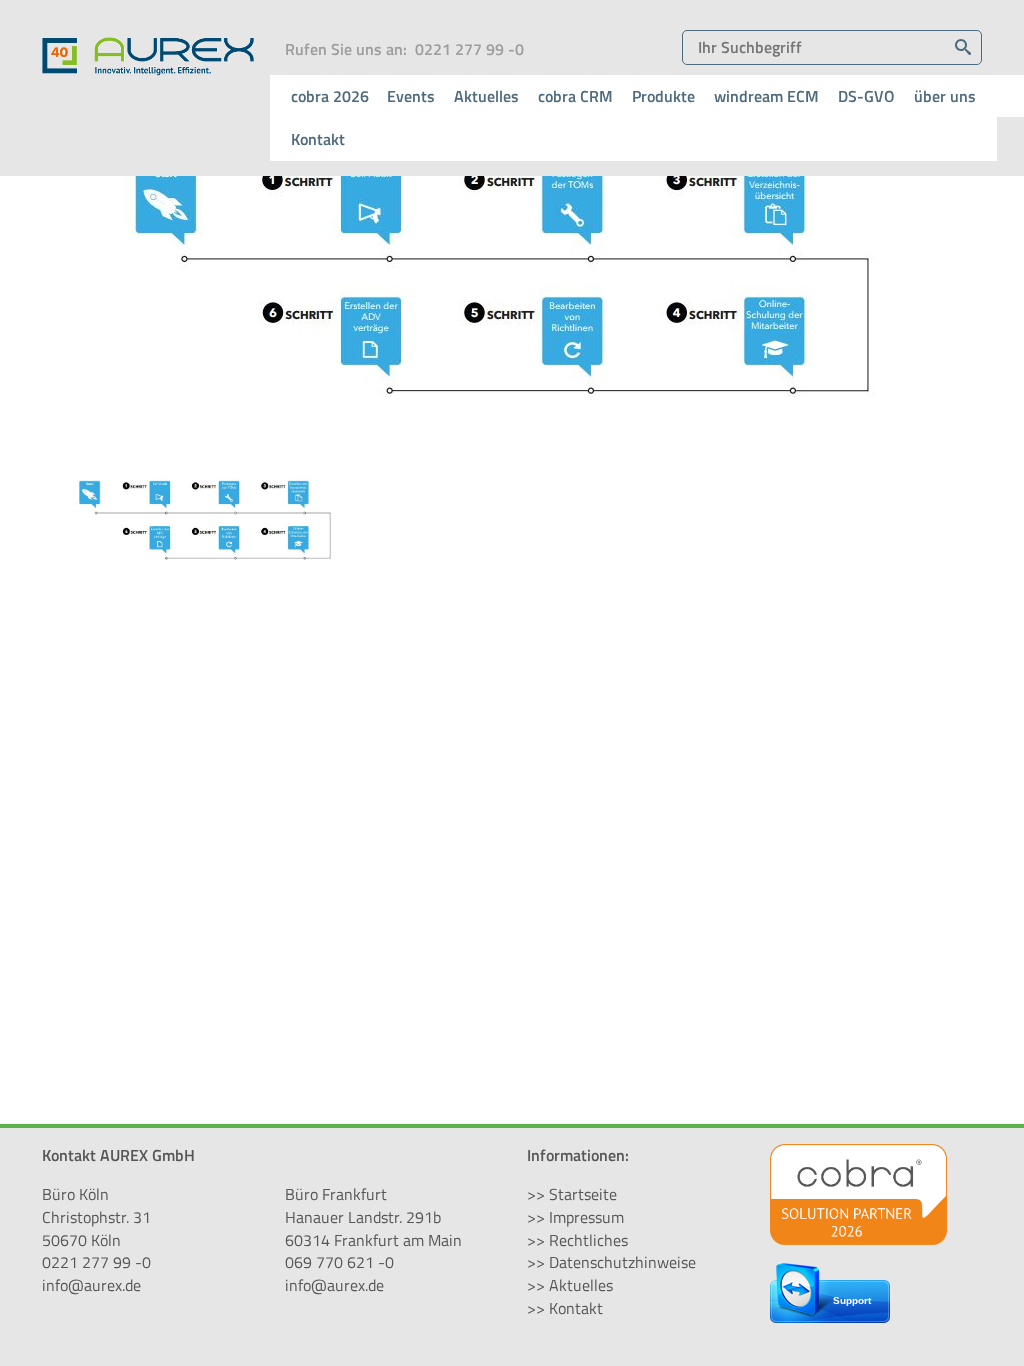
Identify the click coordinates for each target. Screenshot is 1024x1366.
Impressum (586, 1217)
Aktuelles (486, 96)
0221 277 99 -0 (469, 49)
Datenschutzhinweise (622, 1262)
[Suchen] (963, 47)
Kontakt (318, 139)
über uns (945, 96)
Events (411, 96)
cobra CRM (575, 96)
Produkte (663, 96)
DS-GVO (866, 96)
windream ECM (766, 96)
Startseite (583, 1194)
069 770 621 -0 (339, 1262)
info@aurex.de (91, 1285)
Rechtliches (588, 1240)
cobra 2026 (330, 96)
